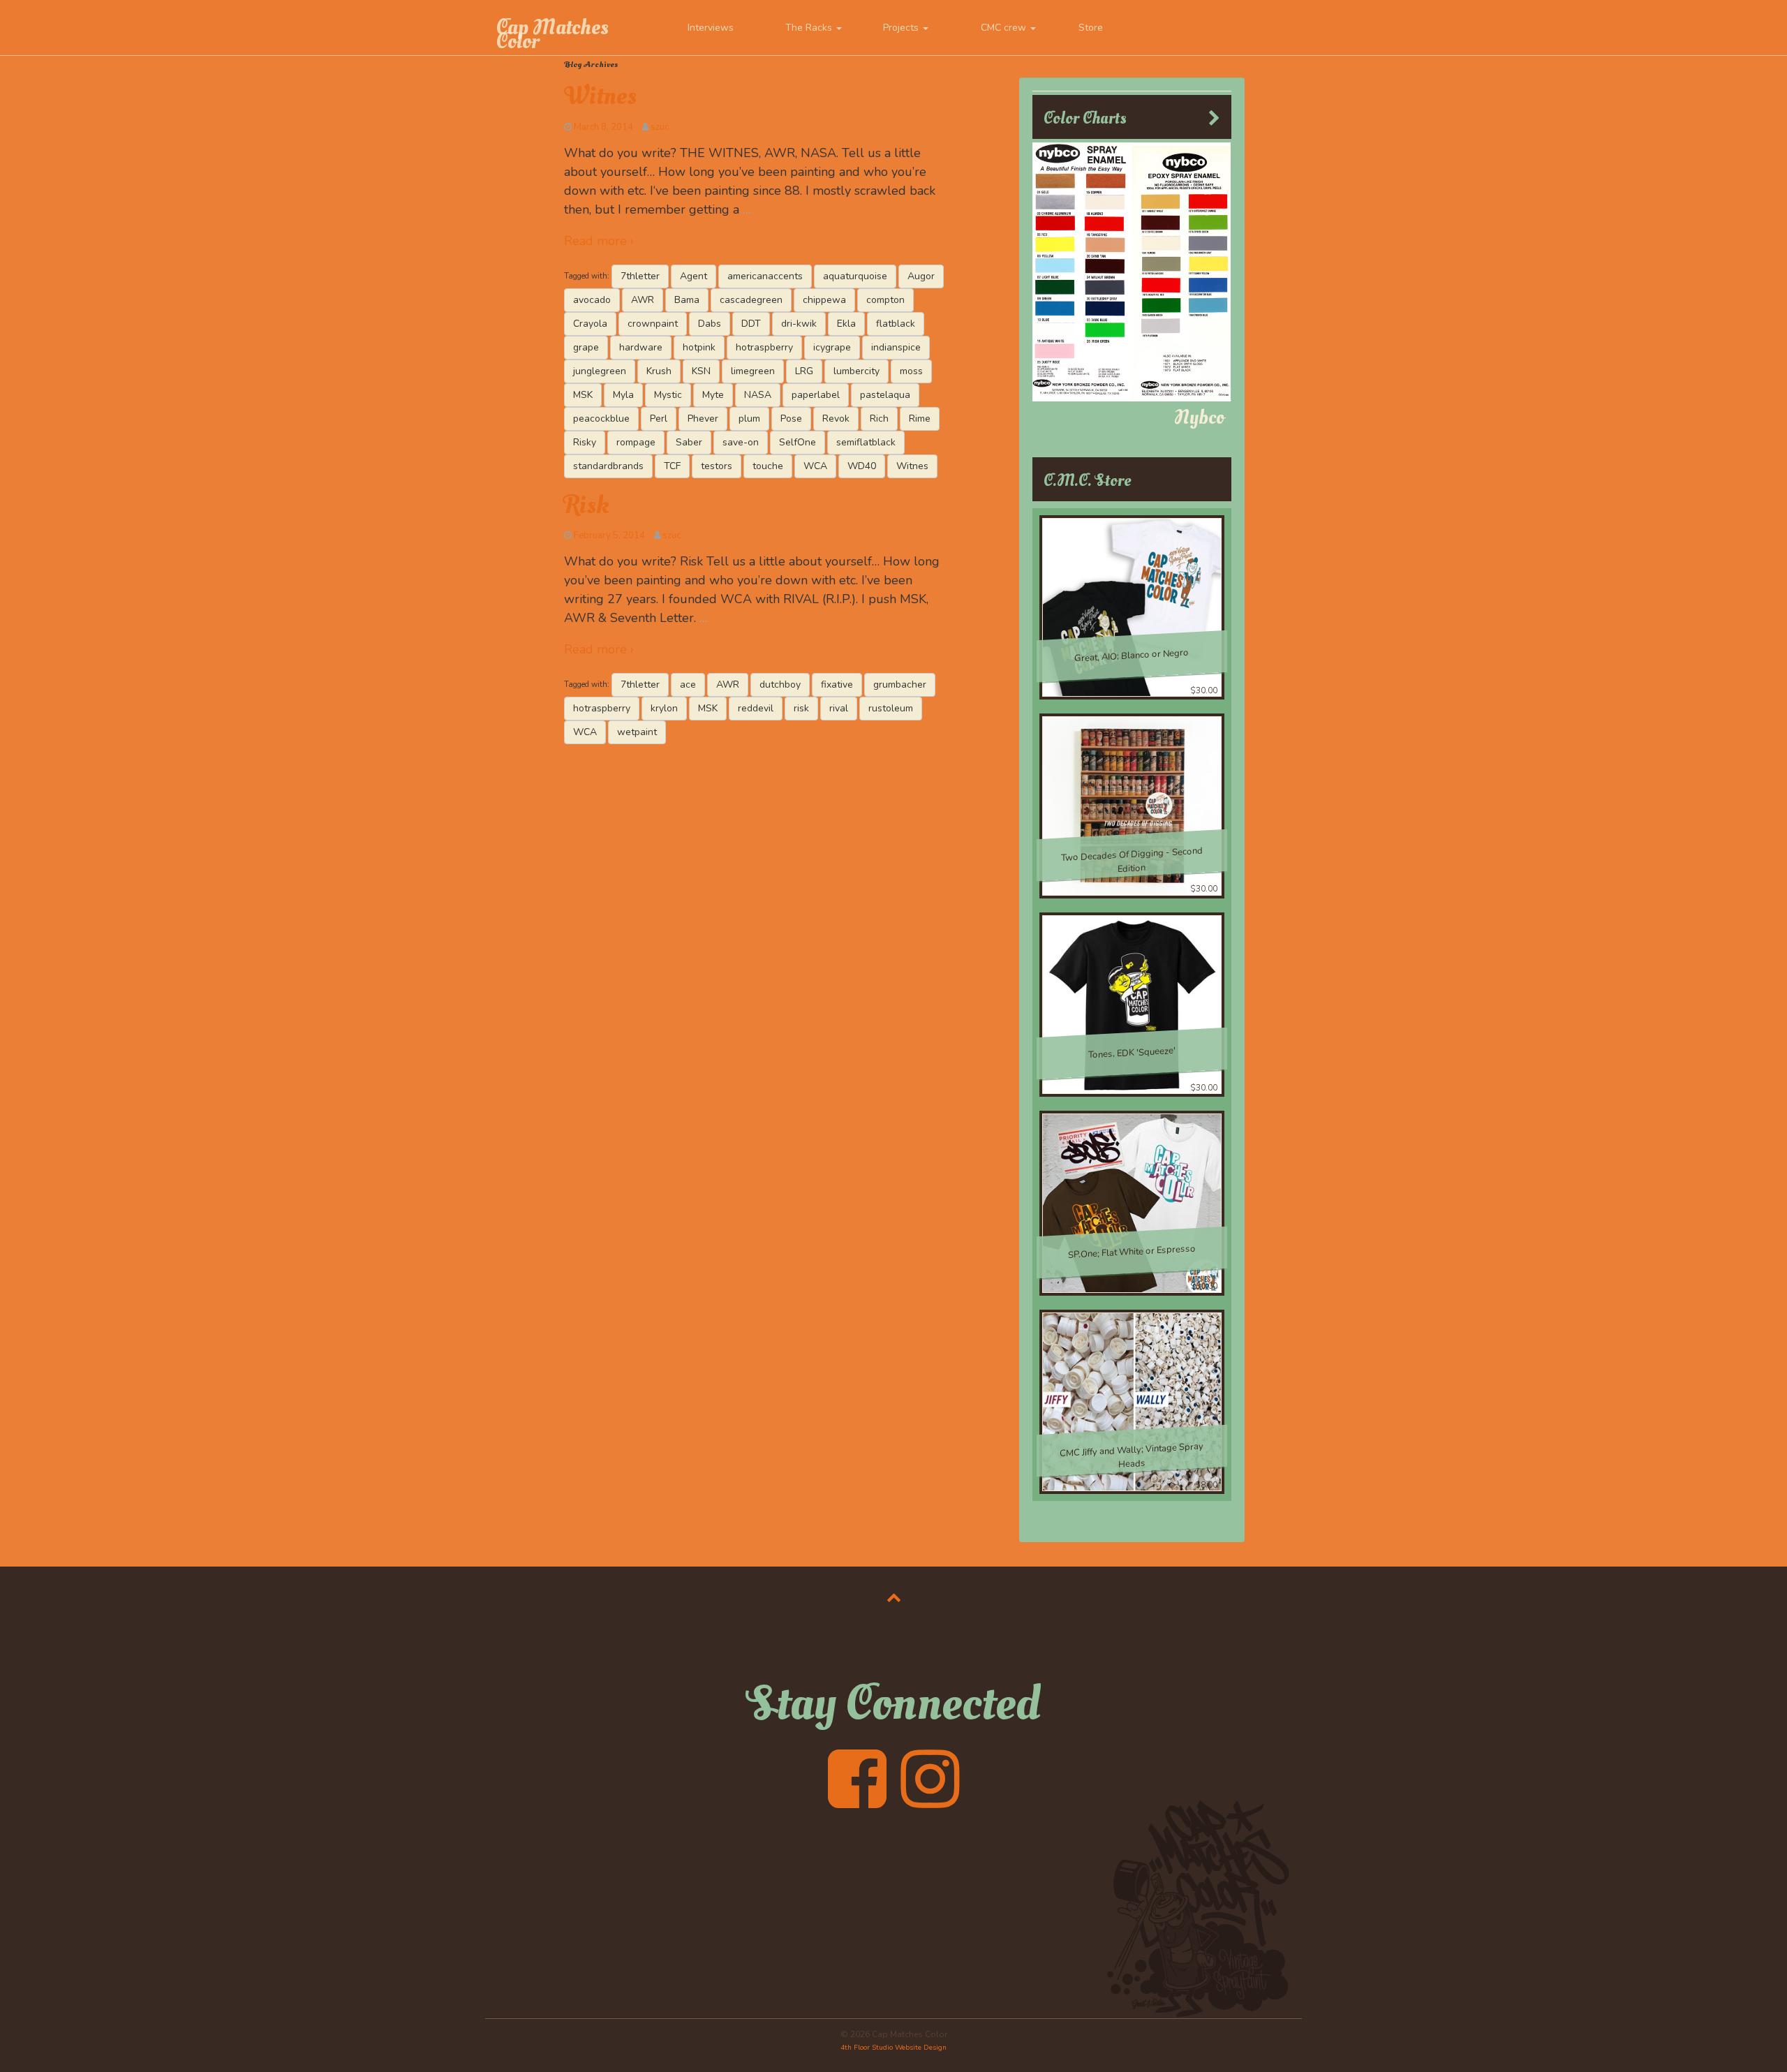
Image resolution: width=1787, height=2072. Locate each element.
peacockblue (601, 419)
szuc (660, 127)
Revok (836, 419)
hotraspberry (764, 347)
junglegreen (600, 371)
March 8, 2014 (603, 127)
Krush (659, 371)
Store (1091, 28)
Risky (585, 442)
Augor (921, 276)
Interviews (711, 28)
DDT (751, 324)
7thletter (640, 276)
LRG (804, 371)
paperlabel (816, 395)
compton (885, 300)
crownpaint (653, 324)
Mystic (668, 395)
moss (911, 371)
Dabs (710, 324)
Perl (659, 419)
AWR (643, 300)
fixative (837, 684)
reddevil (756, 708)
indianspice (896, 347)
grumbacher (900, 684)
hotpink (699, 347)
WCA (815, 466)
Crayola (590, 324)
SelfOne (798, 442)
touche (768, 466)
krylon (664, 708)
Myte (713, 395)
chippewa (824, 300)
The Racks (810, 28)
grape (586, 347)
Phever (703, 419)
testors (717, 466)
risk (801, 708)
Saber (689, 442)
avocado (592, 300)
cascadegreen (751, 300)
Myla (623, 395)
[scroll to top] (894, 1597)
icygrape (832, 347)
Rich (879, 419)
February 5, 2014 (609, 535)
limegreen (753, 371)
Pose (791, 419)
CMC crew (1005, 28)
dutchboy (780, 684)
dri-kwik (799, 324)
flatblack (896, 324)
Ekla (846, 324)
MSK (583, 395)
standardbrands (608, 466)
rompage (636, 442)
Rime (920, 419)
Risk (587, 505)
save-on (741, 442)
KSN (701, 371)
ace (688, 684)
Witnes (600, 96)
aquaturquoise (855, 276)
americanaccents (765, 276)
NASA (758, 395)
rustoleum (891, 708)
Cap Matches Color (552, 34)
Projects (902, 28)
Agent (694, 276)
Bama (687, 300)
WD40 (862, 466)
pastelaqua (885, 395)
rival (839, 708)
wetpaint (637, 732)
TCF (672, 466)
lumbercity (857, 371)
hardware (641, 347)
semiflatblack (866, 442)
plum (749, 419)
